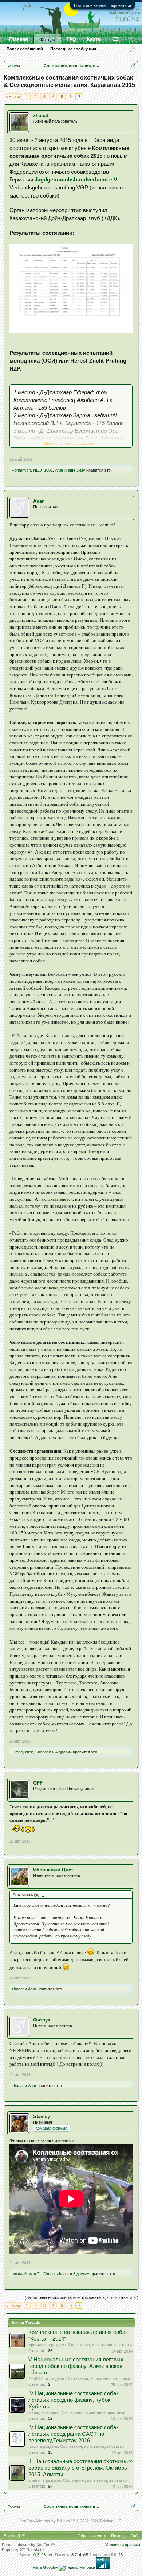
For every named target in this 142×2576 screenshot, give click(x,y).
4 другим (64, 1752)
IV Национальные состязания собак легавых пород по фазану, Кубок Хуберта (74, 2400)
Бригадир (37, 2345)
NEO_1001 (43, 470)
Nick (29, 1752)
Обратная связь (92, 2536)
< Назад (13, 97)
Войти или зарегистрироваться (102, 5)
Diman (17, 1752)
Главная (19, 39)
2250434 (36, 2378)
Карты (94, 39)
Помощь (119, 2536)
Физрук (42, 2020)
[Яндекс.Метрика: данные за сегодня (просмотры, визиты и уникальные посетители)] (77, 2568)
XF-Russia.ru (32, 2550)
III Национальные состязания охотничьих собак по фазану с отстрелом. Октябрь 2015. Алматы (80, 2468)
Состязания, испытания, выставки (100, 2345)
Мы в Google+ (45, 2567)
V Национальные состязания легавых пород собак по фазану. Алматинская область (76, 2366)
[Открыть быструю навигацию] (134, 66)
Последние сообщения (73, 49)
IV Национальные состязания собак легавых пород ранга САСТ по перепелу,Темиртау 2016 (74, 2434)
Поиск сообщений (25, 49)
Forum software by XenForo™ (29, 2545)
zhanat (41, 116)
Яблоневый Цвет (53, 1870)
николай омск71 (26, 2274)
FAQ (71, 39)
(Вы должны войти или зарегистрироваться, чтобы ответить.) (82, 2297)
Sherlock (43, 1752)
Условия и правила (123, 2545)
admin (34, 2412)
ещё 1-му (76, 470)
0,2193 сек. (44, 2555)
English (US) (15, 2536)
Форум (47, 40)
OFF (38, 1783)
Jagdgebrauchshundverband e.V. (76, 179)
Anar (59, 470)
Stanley (42, 2117)
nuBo (33, 2446)
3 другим (81, 2274)
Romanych (21, 470)
